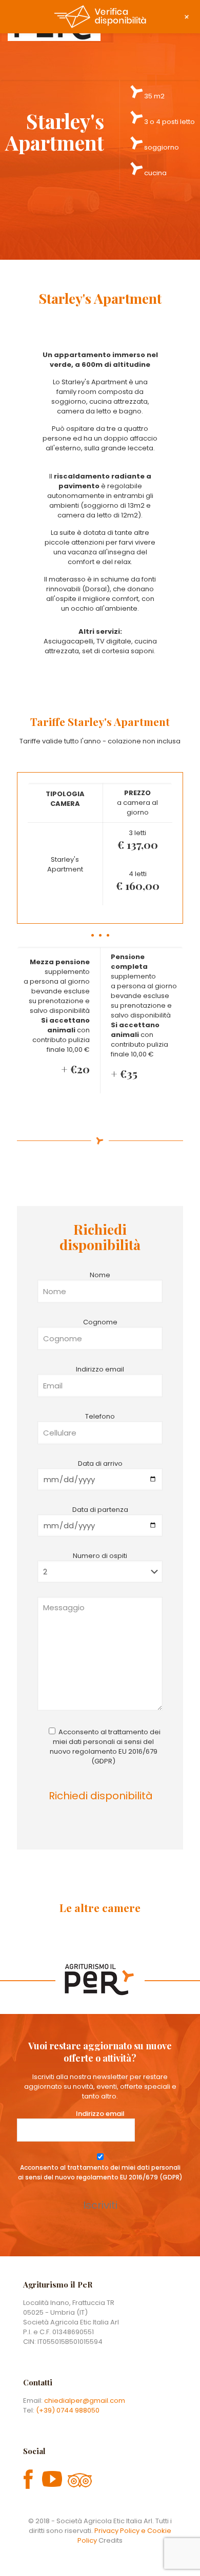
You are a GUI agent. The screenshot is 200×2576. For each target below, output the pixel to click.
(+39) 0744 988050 (68, 2410)
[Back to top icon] (179, 2555)
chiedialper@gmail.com (85, 2401)
